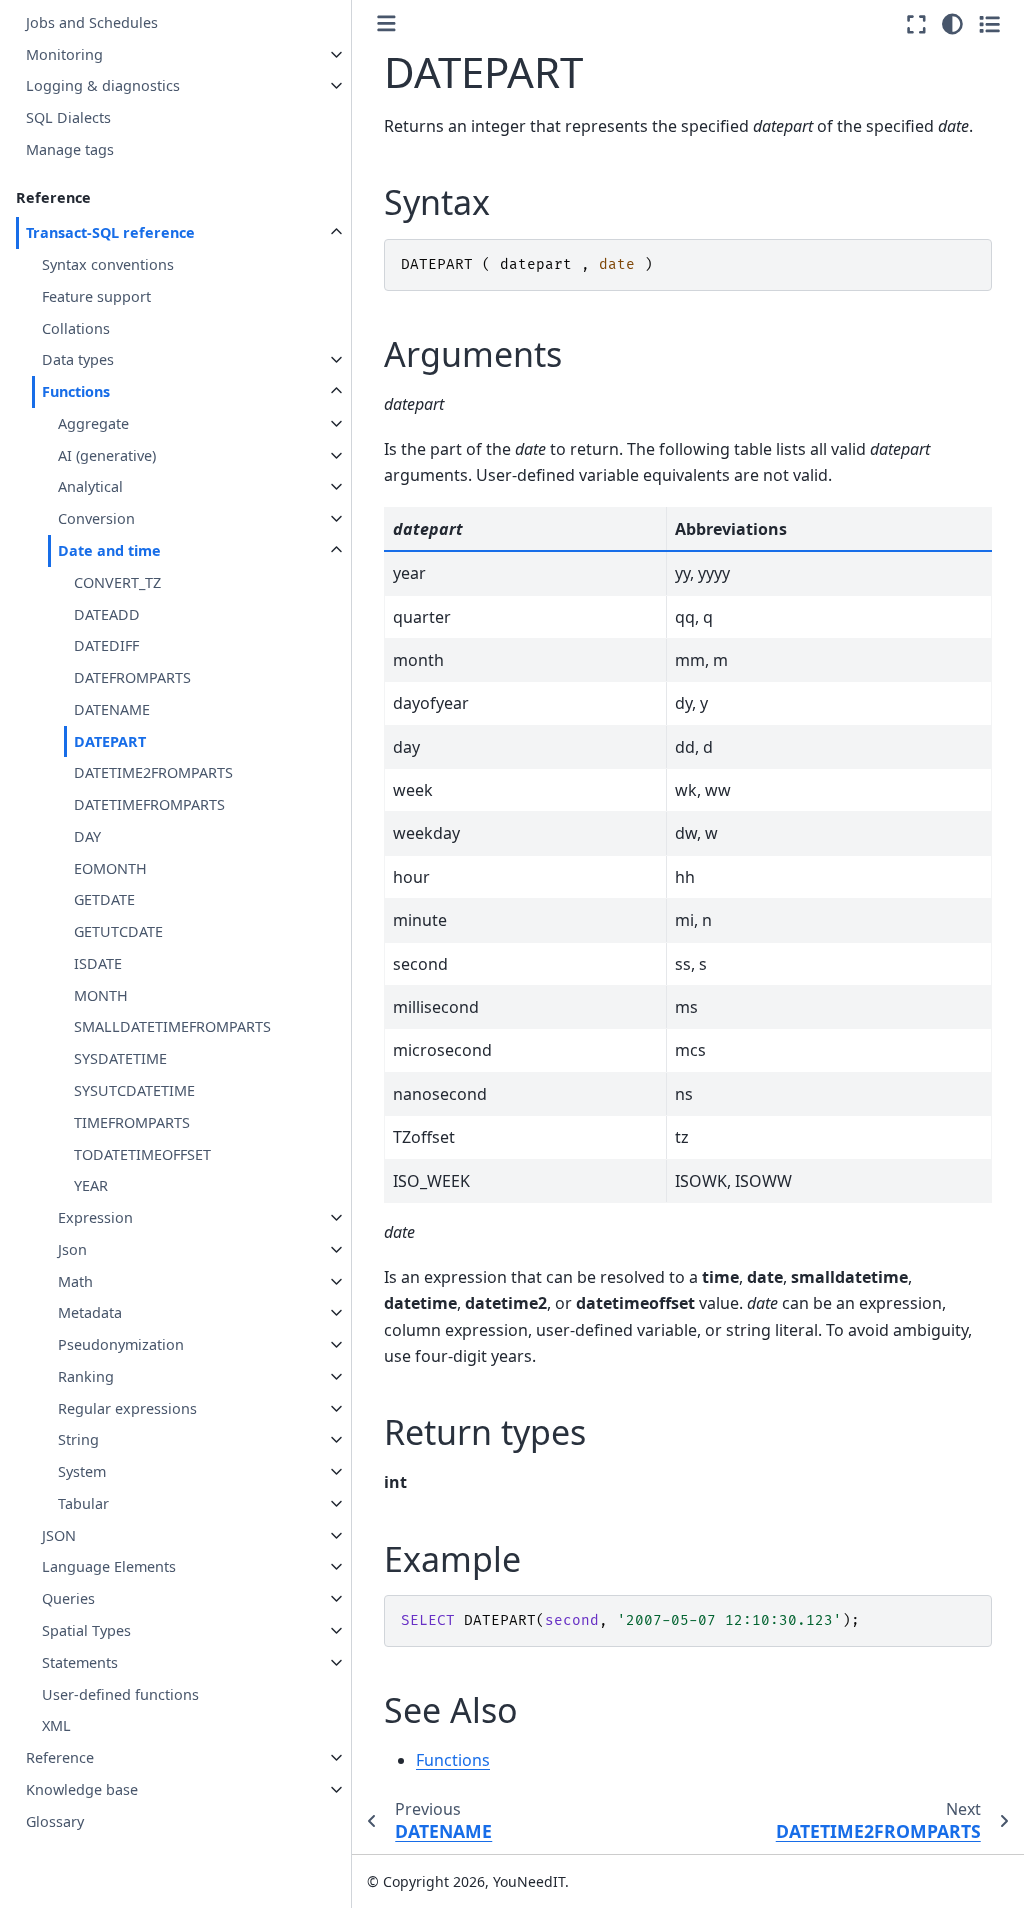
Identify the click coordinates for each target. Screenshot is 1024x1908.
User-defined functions (120, 1694)
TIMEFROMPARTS (132, 1122)
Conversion (96, 518)
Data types (78, 359)
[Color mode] (952, 24)
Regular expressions (127, 1408)
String (78, 1439)
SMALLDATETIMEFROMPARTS (172, 1026)
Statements (80, 1662)
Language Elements (109, 1566)
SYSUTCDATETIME (134, 1090)
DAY (87, 836)
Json (72, 1249)
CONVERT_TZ (117, 582)
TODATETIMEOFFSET (142, 1154)
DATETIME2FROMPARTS (153, 772)
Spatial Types (86, 1630)
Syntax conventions (108, 264)
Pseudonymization (121, 1344)
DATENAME (112, 709)
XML (56, 1725)
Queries (68, 1598)
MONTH (101, 995)
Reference (60, 1757)
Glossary (55, 1821)
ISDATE (98, 963)
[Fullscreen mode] (916, 24)
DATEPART (110, 741)
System (82, 1471)
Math (75, 1281)
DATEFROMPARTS (132, 677)
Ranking (86, 1376)
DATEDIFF (106, 645)
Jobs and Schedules (92, 22)
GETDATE (104, 899)
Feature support (96, 296)
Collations (76, 328)
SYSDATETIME (120, 1058)
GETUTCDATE (118, 931)
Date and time (109, 550)
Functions (76, 391)
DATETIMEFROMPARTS (149, 804)
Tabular (83, 1503)
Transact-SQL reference (110, 232)
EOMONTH (110, 868)
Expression (95, 1217)
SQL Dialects (68, 117)
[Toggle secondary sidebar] (989, 24)
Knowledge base (82, 1789)
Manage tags (70, 149)
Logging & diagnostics (103, 85)
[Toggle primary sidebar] (386, 23)
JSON (59, 1535)
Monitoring (64, 54)
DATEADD (107, 614)
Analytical (90, 486)
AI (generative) (107, 455)
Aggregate (93, 423)
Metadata (90, 1312)
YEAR (91, 1185)
